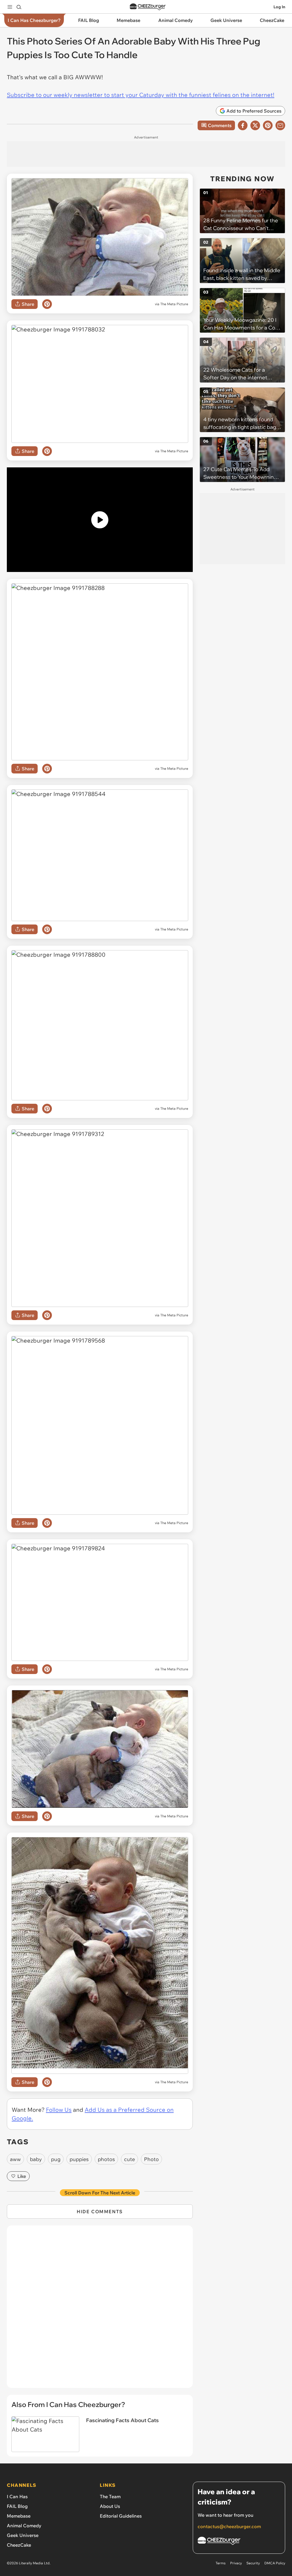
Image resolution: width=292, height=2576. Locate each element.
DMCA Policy (275, 2563)
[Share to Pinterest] (268, 125)
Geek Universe (23, 2535)
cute (129, 2159)
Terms (221, 2563)
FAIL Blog (17, 2506)
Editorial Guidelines (121, 2516)
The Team (110, 2496)
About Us (110, 2506)
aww (15, 2159)
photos (106, 2159)
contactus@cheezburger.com (229, 2526)
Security (253, 2563)
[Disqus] (100, 2310)
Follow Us (59, 2110)
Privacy (236, 2563)
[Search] (19, 7)
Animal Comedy (24, 2526)
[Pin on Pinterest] (47, 304)
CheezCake (19, 2545)
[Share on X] (255, 125)
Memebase (19, 2516)
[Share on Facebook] (243, 125)
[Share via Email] (280, 125)
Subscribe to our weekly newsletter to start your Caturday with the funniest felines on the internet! (141, 95)
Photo (151, 2159)
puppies (79, 2159)
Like (22, 2176)
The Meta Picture (174, 304)
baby (36, 2159)
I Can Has (17, 2496)
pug (56, 2159)
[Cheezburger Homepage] (148, 7)
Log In (279, 7)
